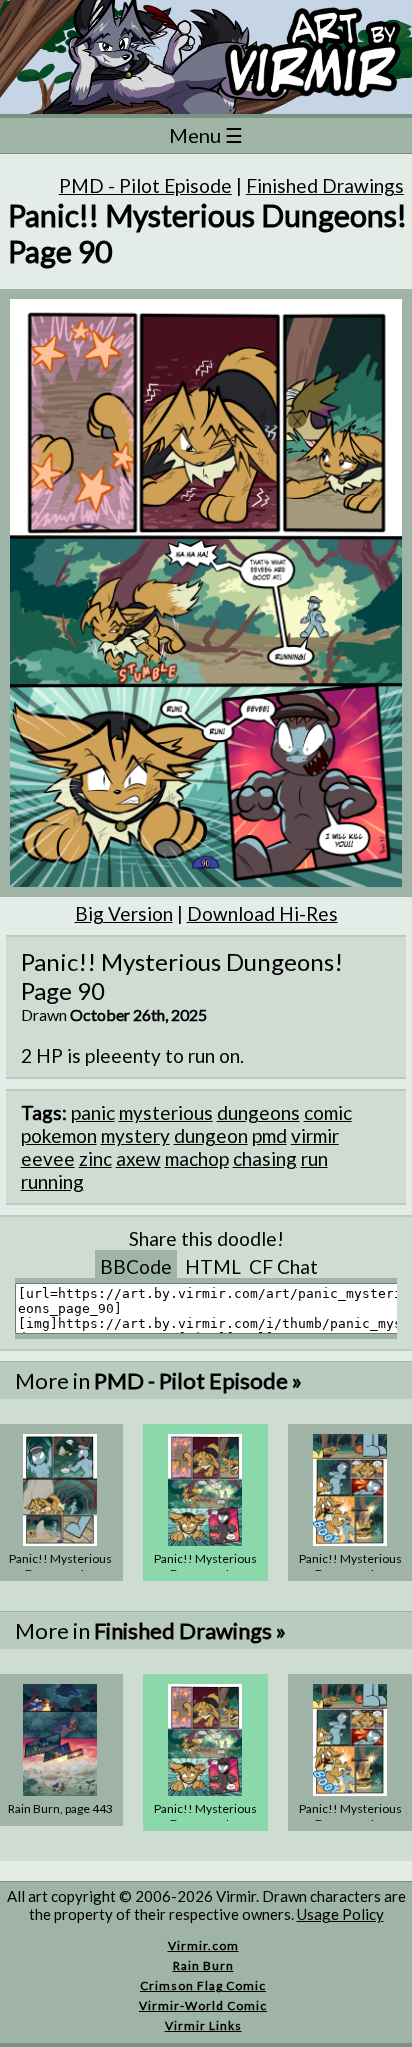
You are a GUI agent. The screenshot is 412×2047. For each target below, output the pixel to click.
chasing (265, 1158)
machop (197, 1158)
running (52, 1181)
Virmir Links (203, 2025)
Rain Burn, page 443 (60, 1808)
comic (328, 1112)
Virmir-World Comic (203, 2005)
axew (138, 1158)
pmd (269, 1135)
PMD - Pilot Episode (145, 185)
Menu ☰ (206, 135)
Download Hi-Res (262, 913)
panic (93, 1112)
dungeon (211, 1135)
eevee (48, 1158)
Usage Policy (340, 1914)
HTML (213, 1266)
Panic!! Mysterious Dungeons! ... (60, 1566)
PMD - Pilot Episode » (198, 1380)
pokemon (59, 1135)
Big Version (124, 913)
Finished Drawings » (190, 1630)
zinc (95, 1158)
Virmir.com (203, 1945)
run (314, 1158)
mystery (135, 1135)
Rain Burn (203, 1965)
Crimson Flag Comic (203, 1985)
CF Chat (283, 1266)
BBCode (136, 1266)
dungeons (258, 1112)
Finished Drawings (325, 185)
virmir (315, 1135)
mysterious (166, 1112)
